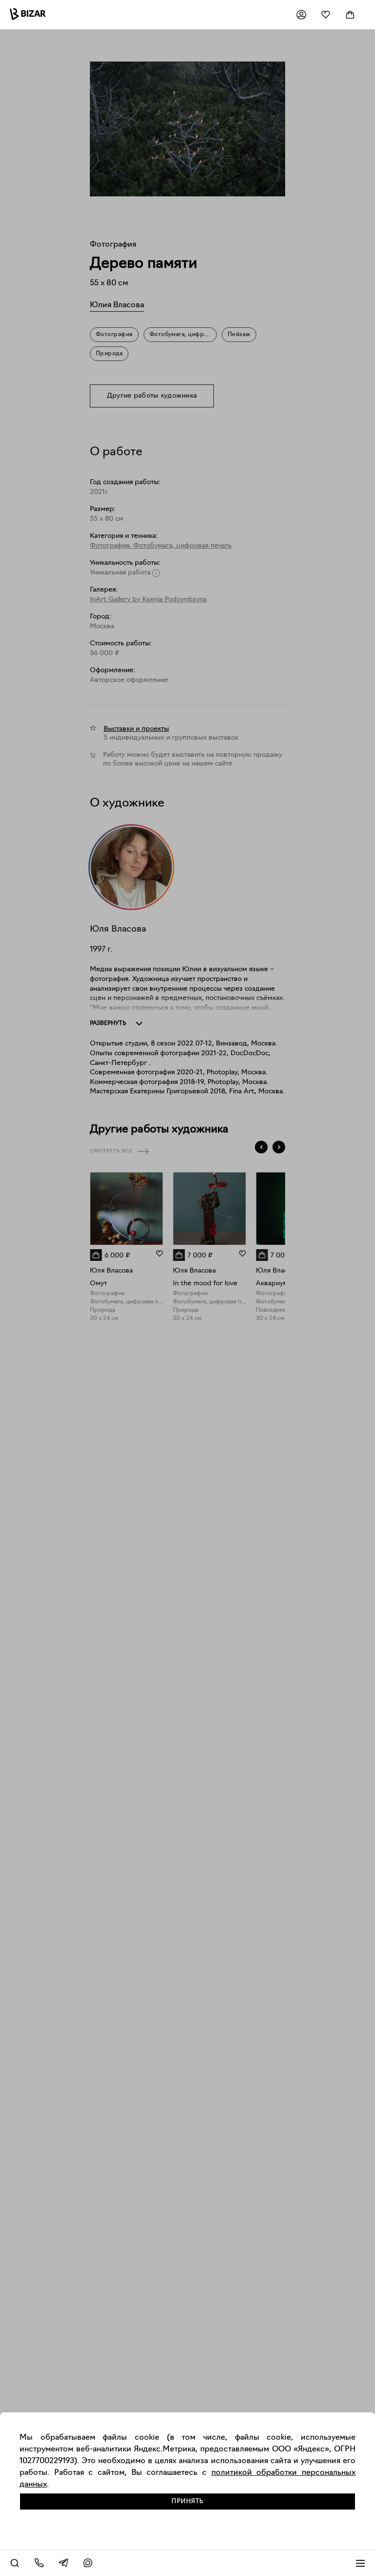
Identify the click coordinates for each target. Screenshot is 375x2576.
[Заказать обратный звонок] (39, 2563)
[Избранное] (326, 15)
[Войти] (301, 15)
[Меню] (360, 2563)
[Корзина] (350, 15)
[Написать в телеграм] (63, 2563)
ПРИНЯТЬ (187, 2501)
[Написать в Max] (88, 2563)
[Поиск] (15, 2563)
